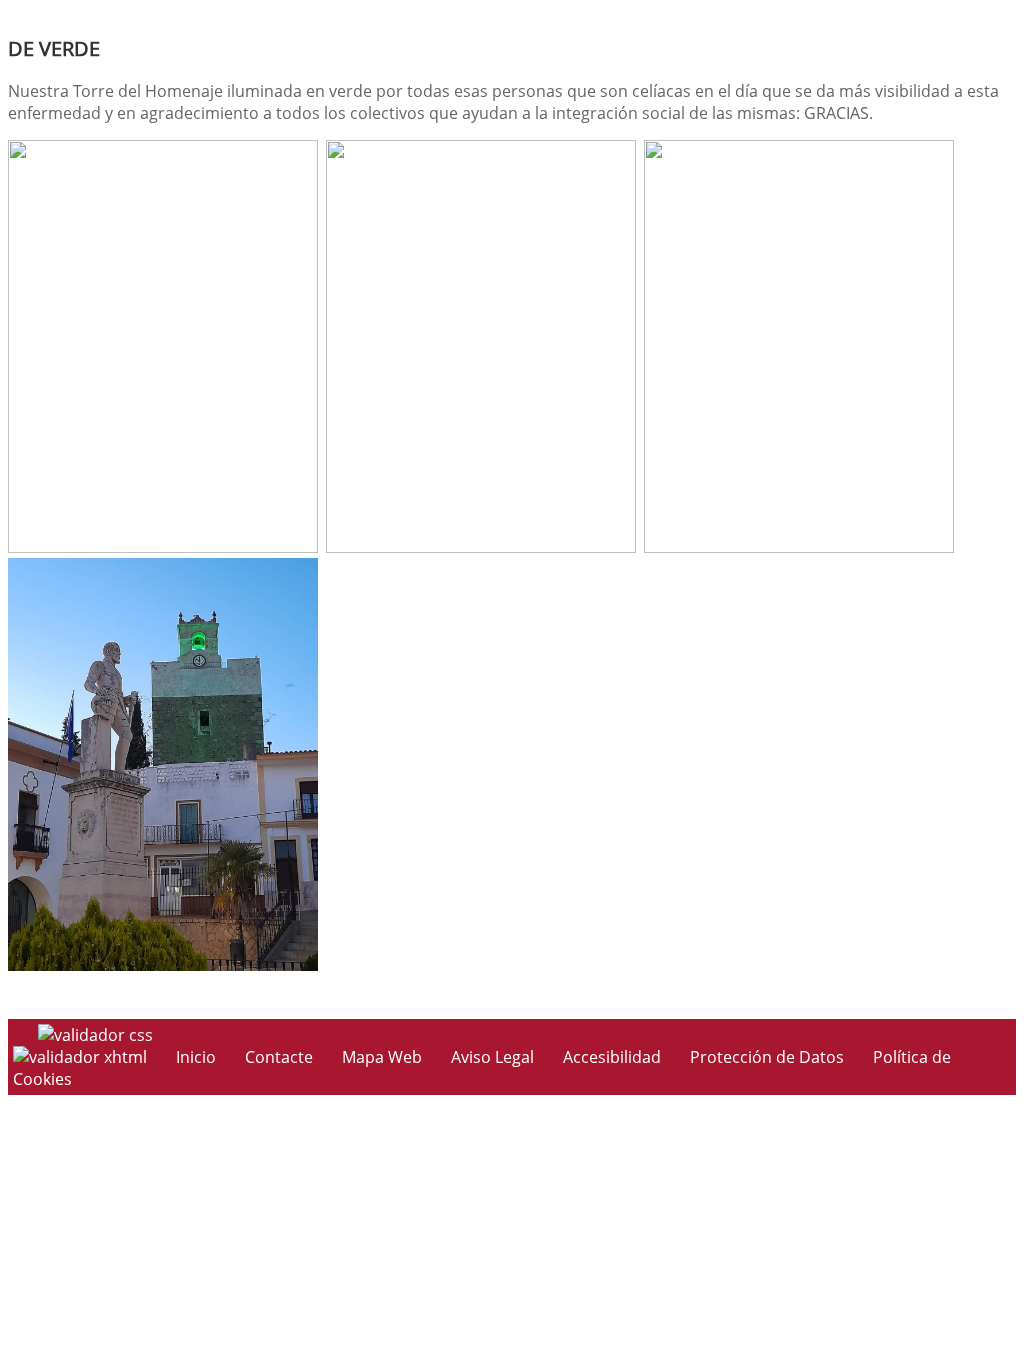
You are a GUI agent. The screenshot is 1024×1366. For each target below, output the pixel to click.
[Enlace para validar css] (95, 1035)
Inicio (196, 1057)
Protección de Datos (767, 1057)
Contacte (279, 1057)
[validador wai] (82, 1057)
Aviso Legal (492, 1057)
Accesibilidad (612, 1057)
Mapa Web (382, 1057)
